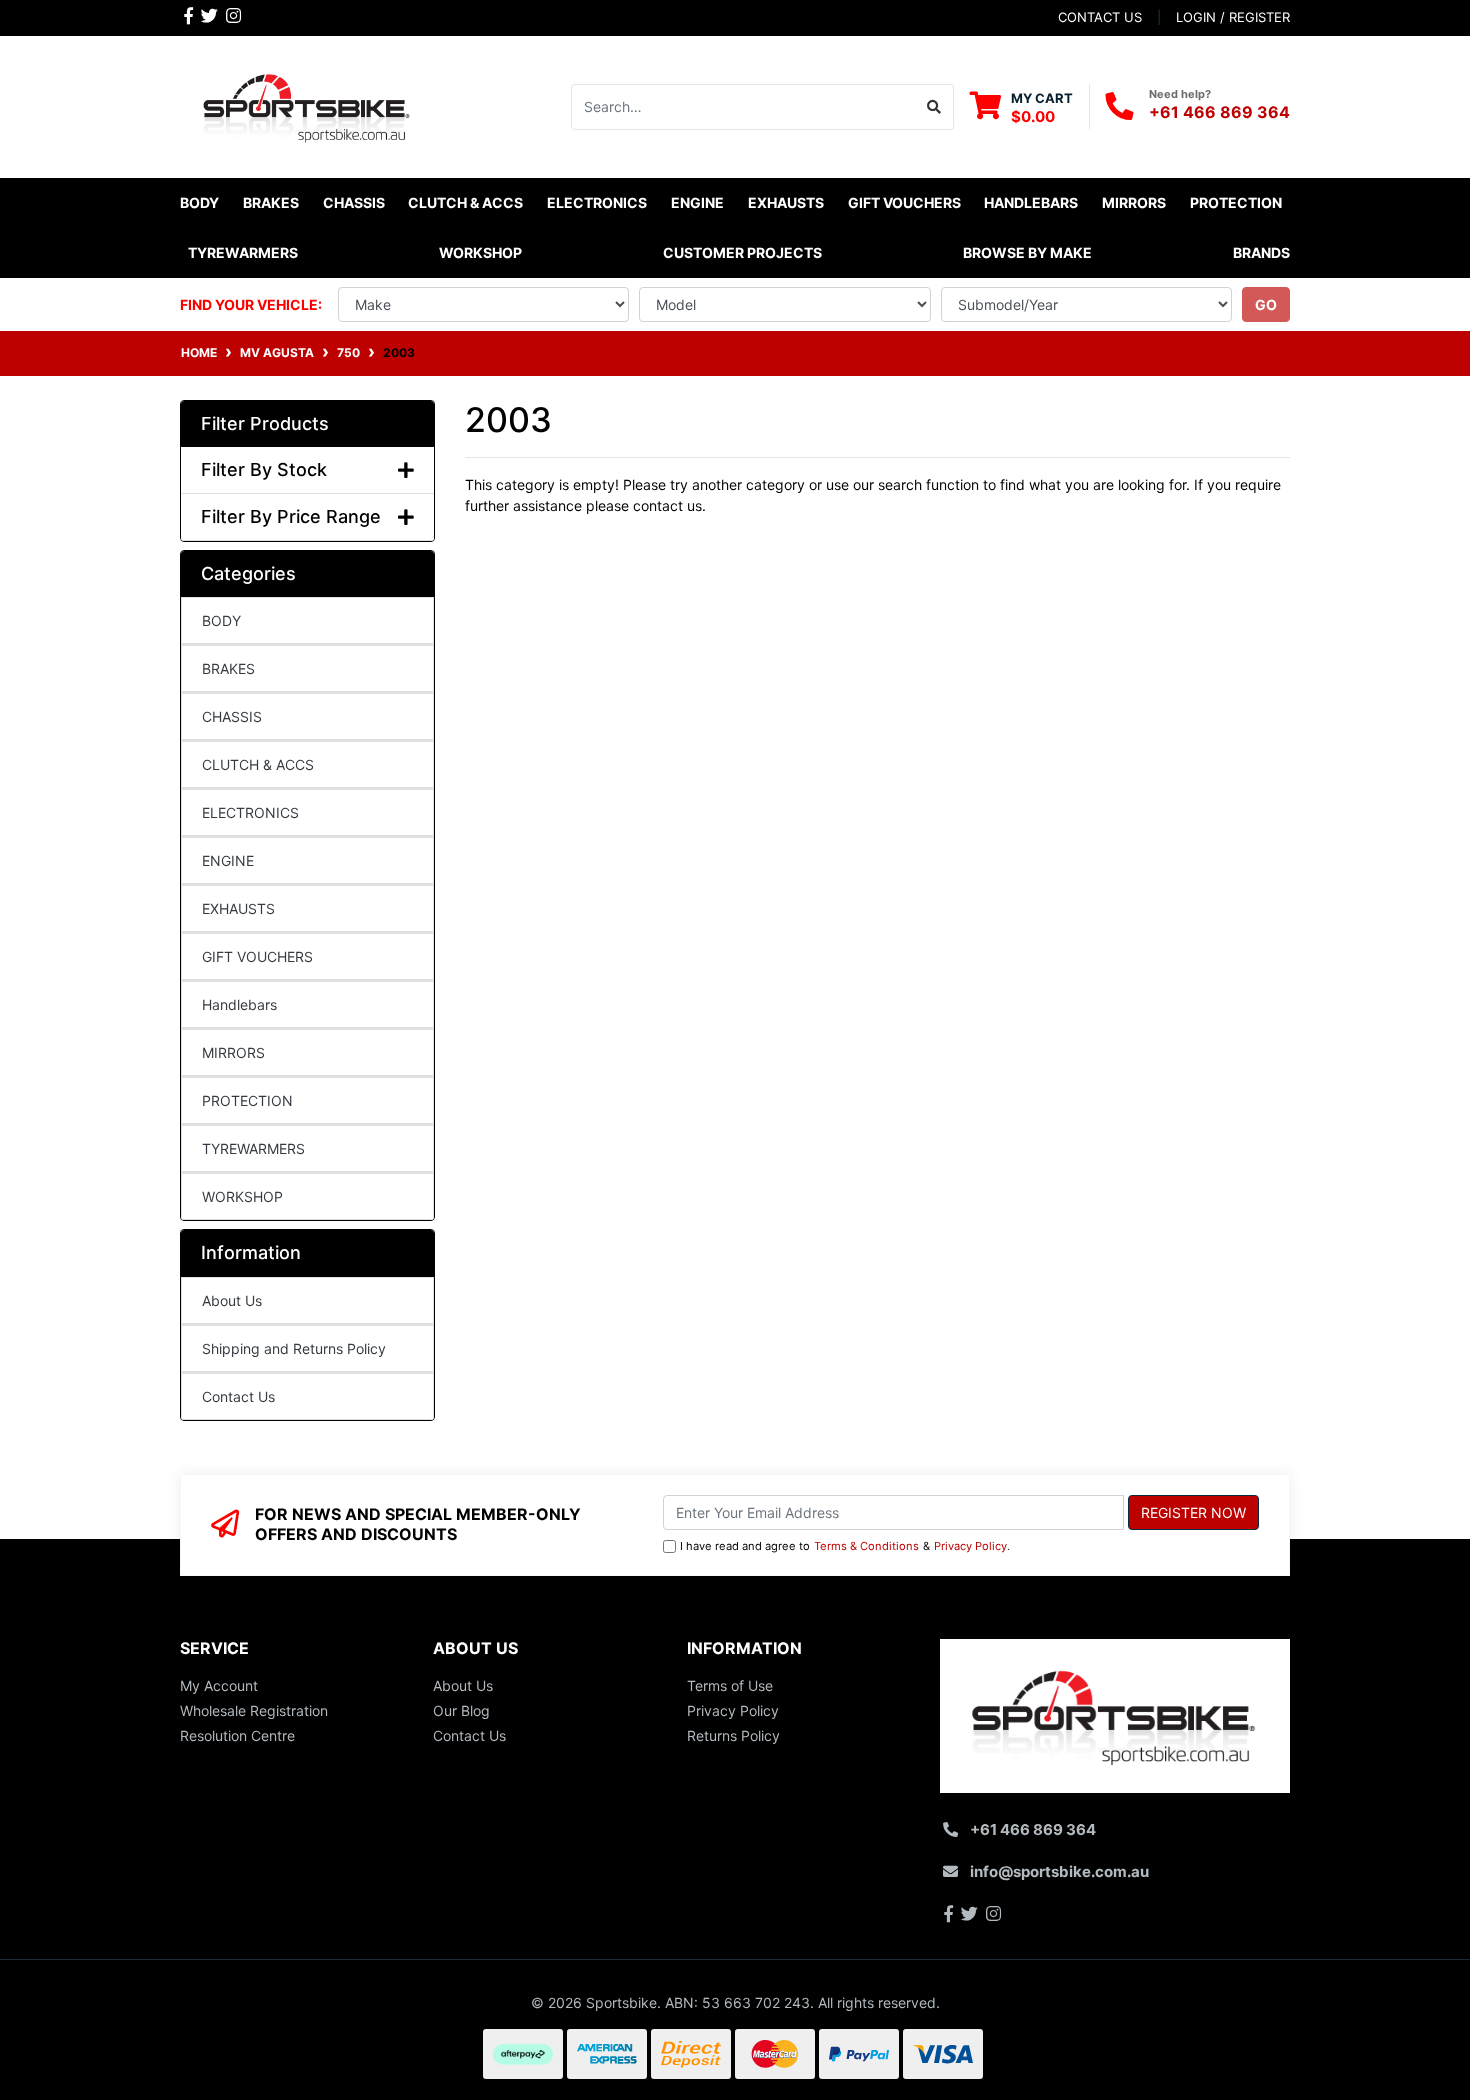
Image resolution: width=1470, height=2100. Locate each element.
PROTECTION (247, 1100)
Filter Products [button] (265, 423)
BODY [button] (199, 202)
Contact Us (238, 1396)
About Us (232, 1300)
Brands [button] (1261, 252)
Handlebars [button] (1031, 202)
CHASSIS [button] (354, 202)
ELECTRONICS (250, 812)
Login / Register (1233, 17)
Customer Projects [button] (742, 252)
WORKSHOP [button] (480, 252)
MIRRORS (233, 1052)
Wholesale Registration (254, 1710)
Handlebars (239, 1004)
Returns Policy (733, 1735)
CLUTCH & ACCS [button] (465, 202)
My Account (219, 1685)
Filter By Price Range (291, 516)
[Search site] (934, 107)
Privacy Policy (970, 1546)
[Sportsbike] (307, 104)
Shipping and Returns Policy (294, 1348)
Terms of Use (730, 1685)
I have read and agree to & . (845, 1546)
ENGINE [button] (697, 202)
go (1266, 304)
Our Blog (461, 1710)
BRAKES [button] (271, 202)
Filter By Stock (264, 469)
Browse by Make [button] (1027, 252)
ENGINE (228, 860)
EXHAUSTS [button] (786, 202)
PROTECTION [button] (1236, 202)
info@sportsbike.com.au (1059, 1871)
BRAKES (228, 668)
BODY (221, 620)
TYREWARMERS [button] (243, 252)
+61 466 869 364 (1219, 112)
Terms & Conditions (866, 1546)
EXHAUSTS (238, 908)
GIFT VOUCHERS (904, 202)
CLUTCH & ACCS (258, 764)
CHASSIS (232, 716)
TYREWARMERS (253, 1148)
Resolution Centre (237, 1735)
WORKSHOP (242, 1196)
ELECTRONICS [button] (597, 202)
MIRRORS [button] (1134, 202)
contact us (1100, 17)
